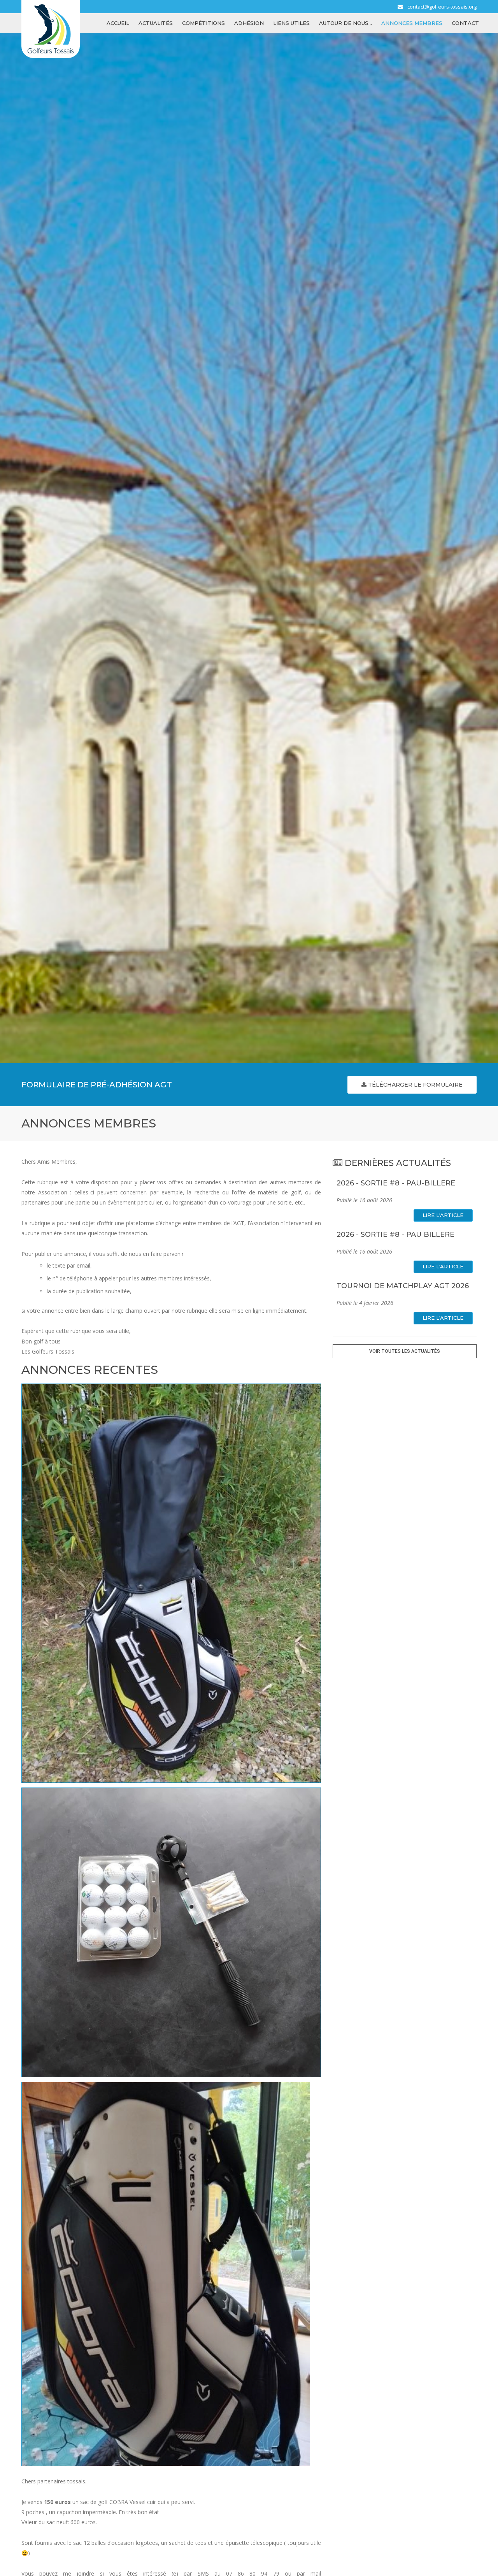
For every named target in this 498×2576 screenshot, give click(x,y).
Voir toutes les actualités (405, 1351)
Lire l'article (443, 1215)
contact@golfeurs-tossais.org (442, 7)
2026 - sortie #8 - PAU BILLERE (395, 1234)
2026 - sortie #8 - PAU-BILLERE (396, 1183)
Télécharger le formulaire (415, 1085)
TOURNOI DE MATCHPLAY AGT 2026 (403, 1286)
